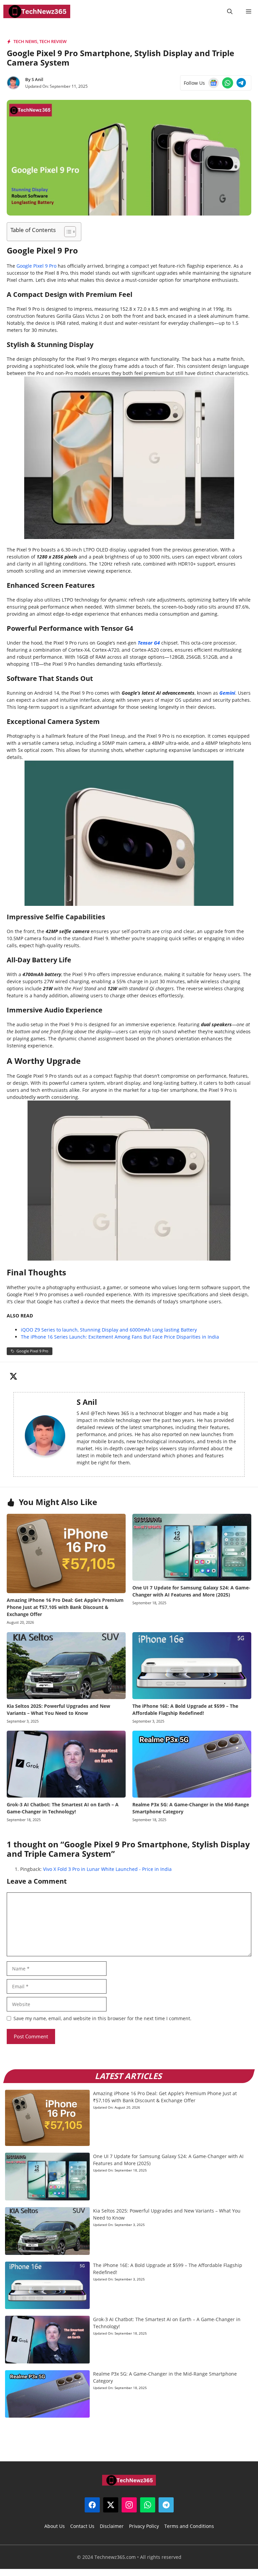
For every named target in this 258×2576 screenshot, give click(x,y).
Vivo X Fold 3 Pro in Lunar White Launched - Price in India (107, 1869)
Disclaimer (112, 2526)
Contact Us (82, 2526)
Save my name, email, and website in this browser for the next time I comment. (102, 2018)
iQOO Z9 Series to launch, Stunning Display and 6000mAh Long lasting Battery (109, 1330)
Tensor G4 (149, 643)
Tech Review (53, 41)
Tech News (25, 41)
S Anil (37, 79)
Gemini (227, 693)
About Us (55, 2526)
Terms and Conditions (189, 2526)
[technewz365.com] (37, 11)
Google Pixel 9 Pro (36, 266)
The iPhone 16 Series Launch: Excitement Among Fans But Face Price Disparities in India (120, 1337)
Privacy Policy (144, 2526)
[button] (230, 11)
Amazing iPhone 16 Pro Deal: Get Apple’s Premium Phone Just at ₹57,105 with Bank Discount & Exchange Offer (65, 1607)
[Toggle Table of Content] (67, 232)
